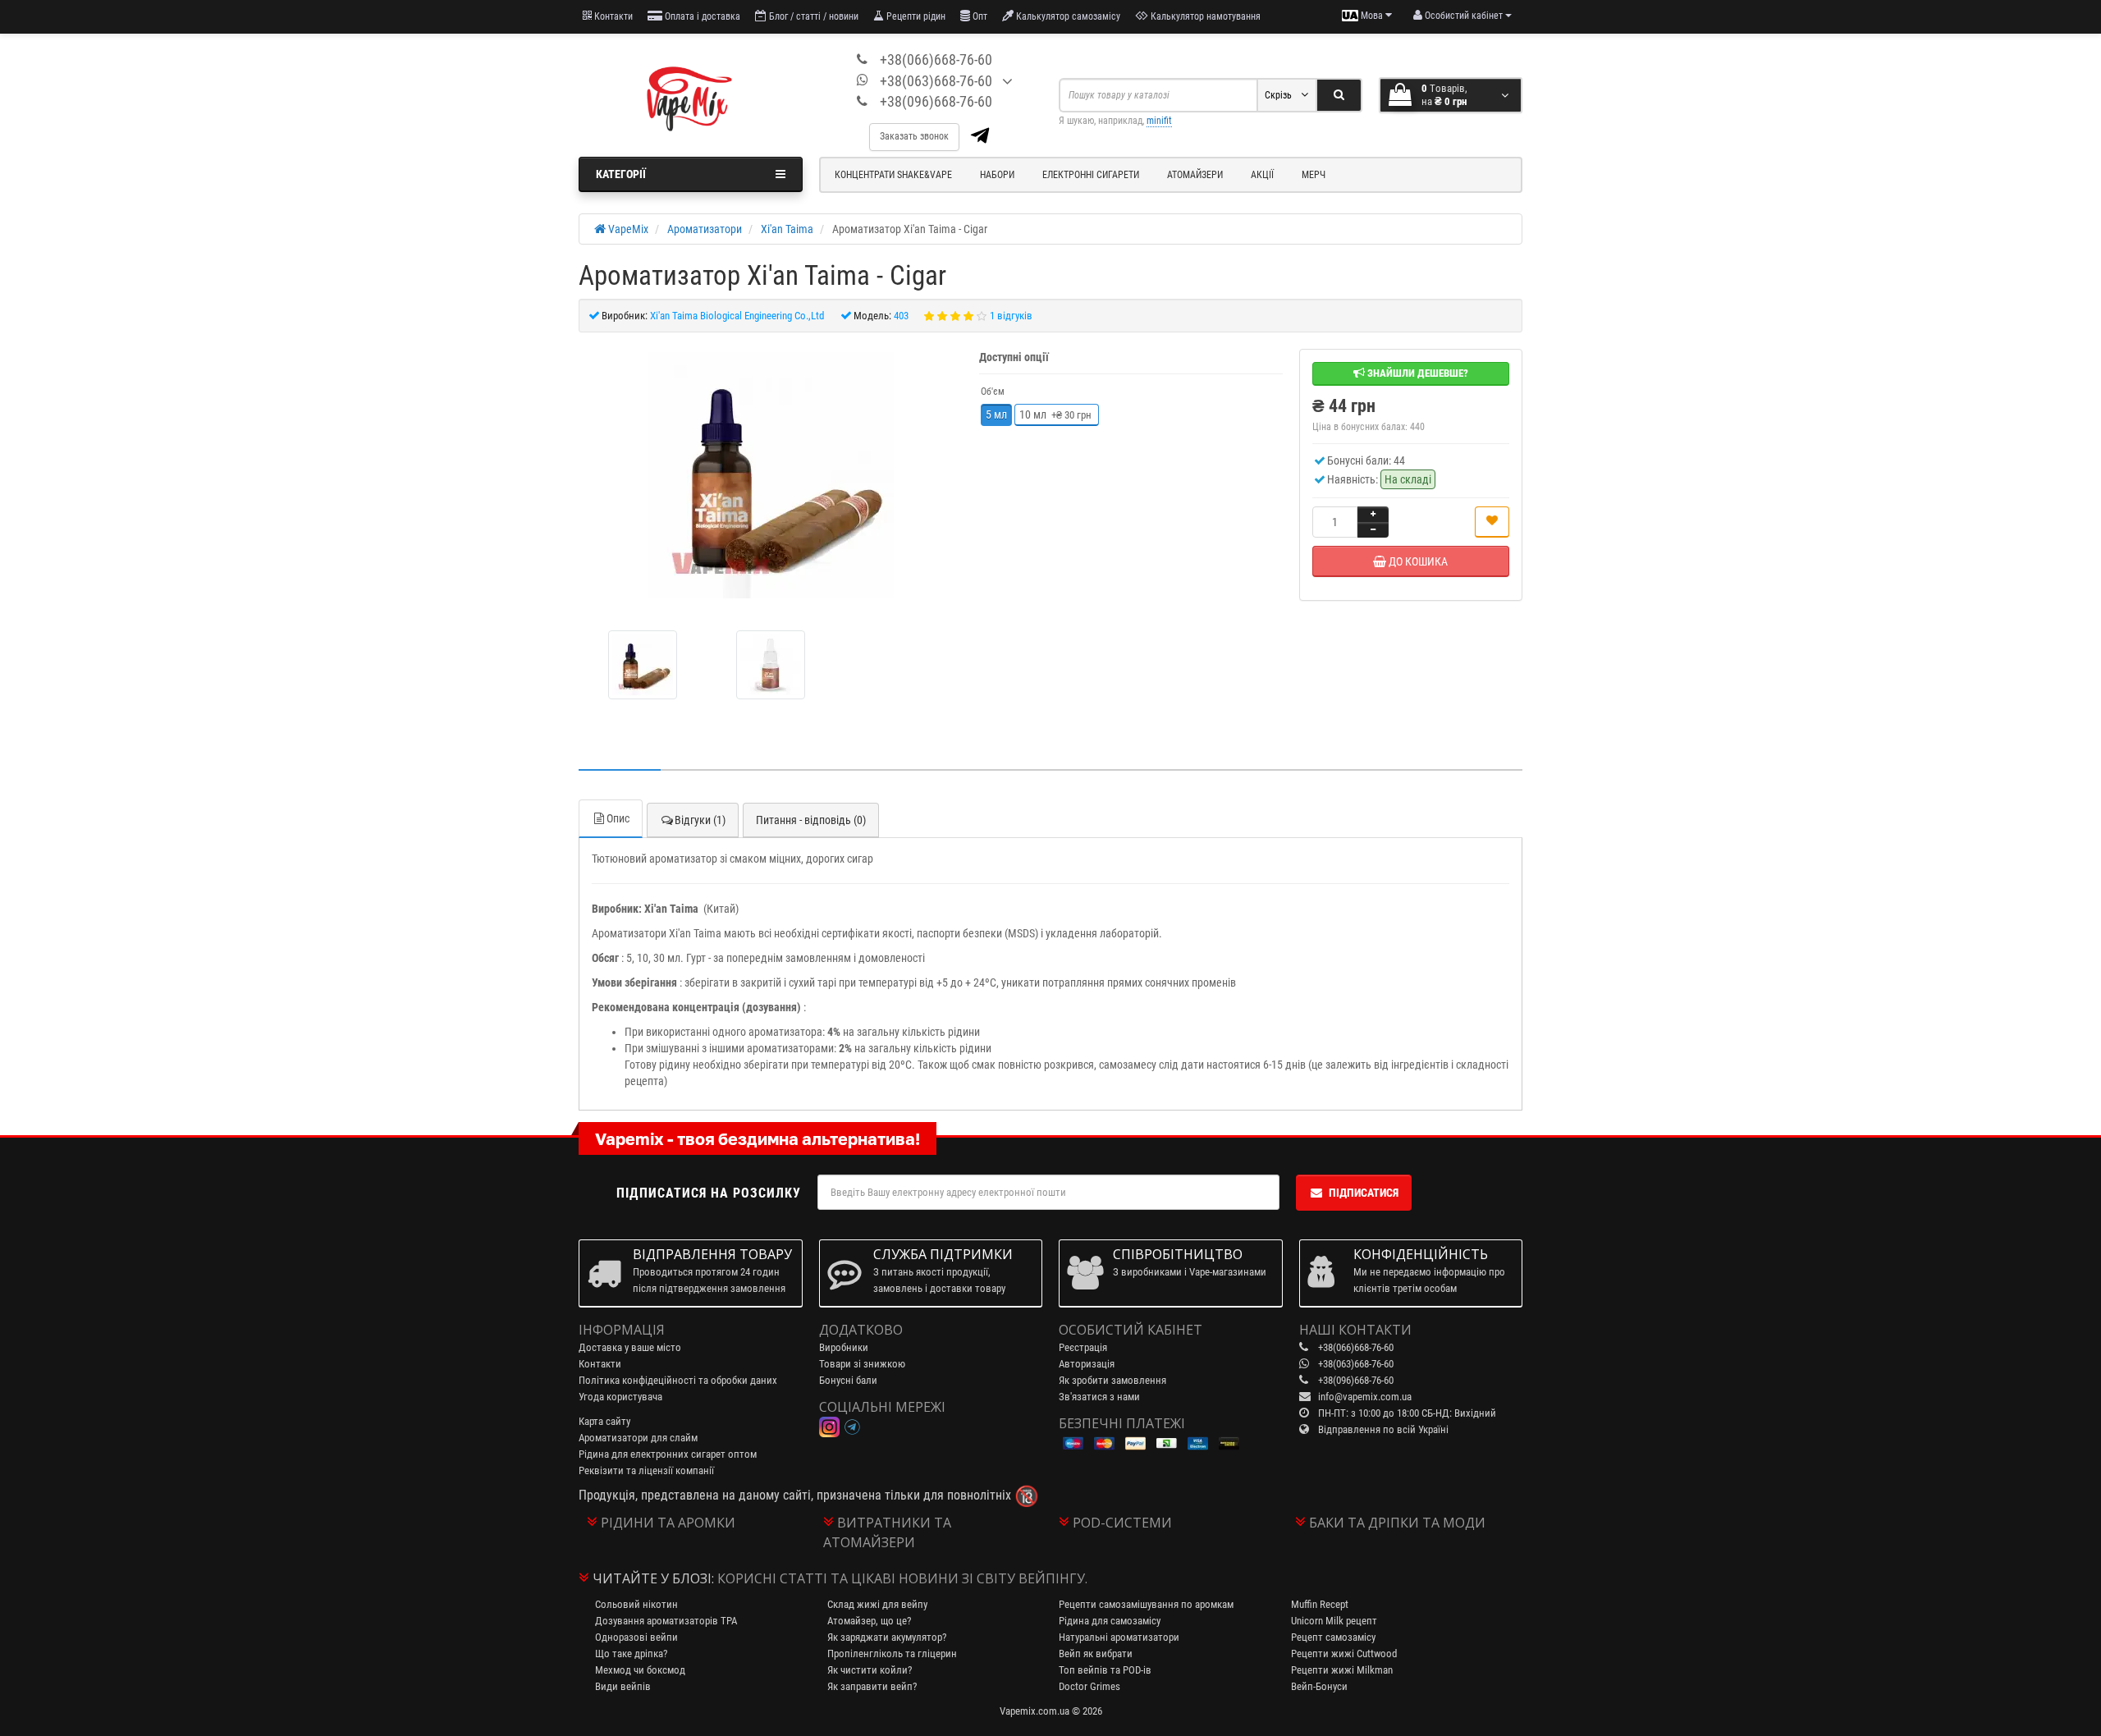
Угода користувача (620, 1397)
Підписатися (1364, 1193)
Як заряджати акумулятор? (887, 1637)
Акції (1262, 175)
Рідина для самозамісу (1110, 1621)
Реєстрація (1083, 1347)
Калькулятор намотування (1204, 16)
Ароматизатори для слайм (638, 1438)
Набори (997, 175)
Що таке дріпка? (631, 1654)
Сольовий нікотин (636, 1604)
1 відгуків (1011, 316)
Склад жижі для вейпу (877, 1604)
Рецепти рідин (915, 16)
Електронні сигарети (1091, 175)
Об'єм (993, 392)
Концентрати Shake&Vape (893, 175)
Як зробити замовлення (1112, 1380)
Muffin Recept (1320, 1604)
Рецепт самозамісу (1333, 1637)
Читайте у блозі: (653, 1578)
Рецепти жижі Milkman (1342, 1670)
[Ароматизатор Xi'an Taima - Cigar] (771, 475)
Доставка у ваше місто (630, 1347)
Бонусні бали (848, 1380)
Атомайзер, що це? (869, 1621)
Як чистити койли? (870, 1670)
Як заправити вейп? (872, 1686)
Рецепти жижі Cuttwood (1344, 1654)
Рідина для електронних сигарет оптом (668, 1454)
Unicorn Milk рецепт (1334, 1621)
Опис (618, 818)
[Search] (1339, 95)
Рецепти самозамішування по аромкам (1146, 1604)
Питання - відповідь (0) (811, 820)
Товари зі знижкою (862, 1364)
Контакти (612, 16)
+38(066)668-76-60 (936, 60)
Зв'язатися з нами (1099, 1397)
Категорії (621, 174)
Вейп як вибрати (1096, 1654)
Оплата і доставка (701, 16)
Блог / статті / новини (812, 16)
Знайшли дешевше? (1417, 373)
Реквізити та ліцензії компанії (646, 1470)
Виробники (844, 1347)
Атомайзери (1195, 175)
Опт (979, 16)
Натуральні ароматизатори (1119, 1637)
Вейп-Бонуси (1319, 1686)
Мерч (1314, 175)
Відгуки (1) (700, 820)
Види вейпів (623, 1686)
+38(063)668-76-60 (936, 81)
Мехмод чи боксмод (640, 1670)
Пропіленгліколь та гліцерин (892, 1654)
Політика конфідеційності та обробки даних (678, 1380)
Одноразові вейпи (636, 1637)
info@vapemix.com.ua (1365, 1397)
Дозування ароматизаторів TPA (666, 1621)
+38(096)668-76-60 (936, 101)
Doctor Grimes (1089, 1686)
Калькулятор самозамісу (1067, 16)
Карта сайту (604, 1421)
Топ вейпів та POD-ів (1105, 1670)
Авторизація (1087, 1364)
